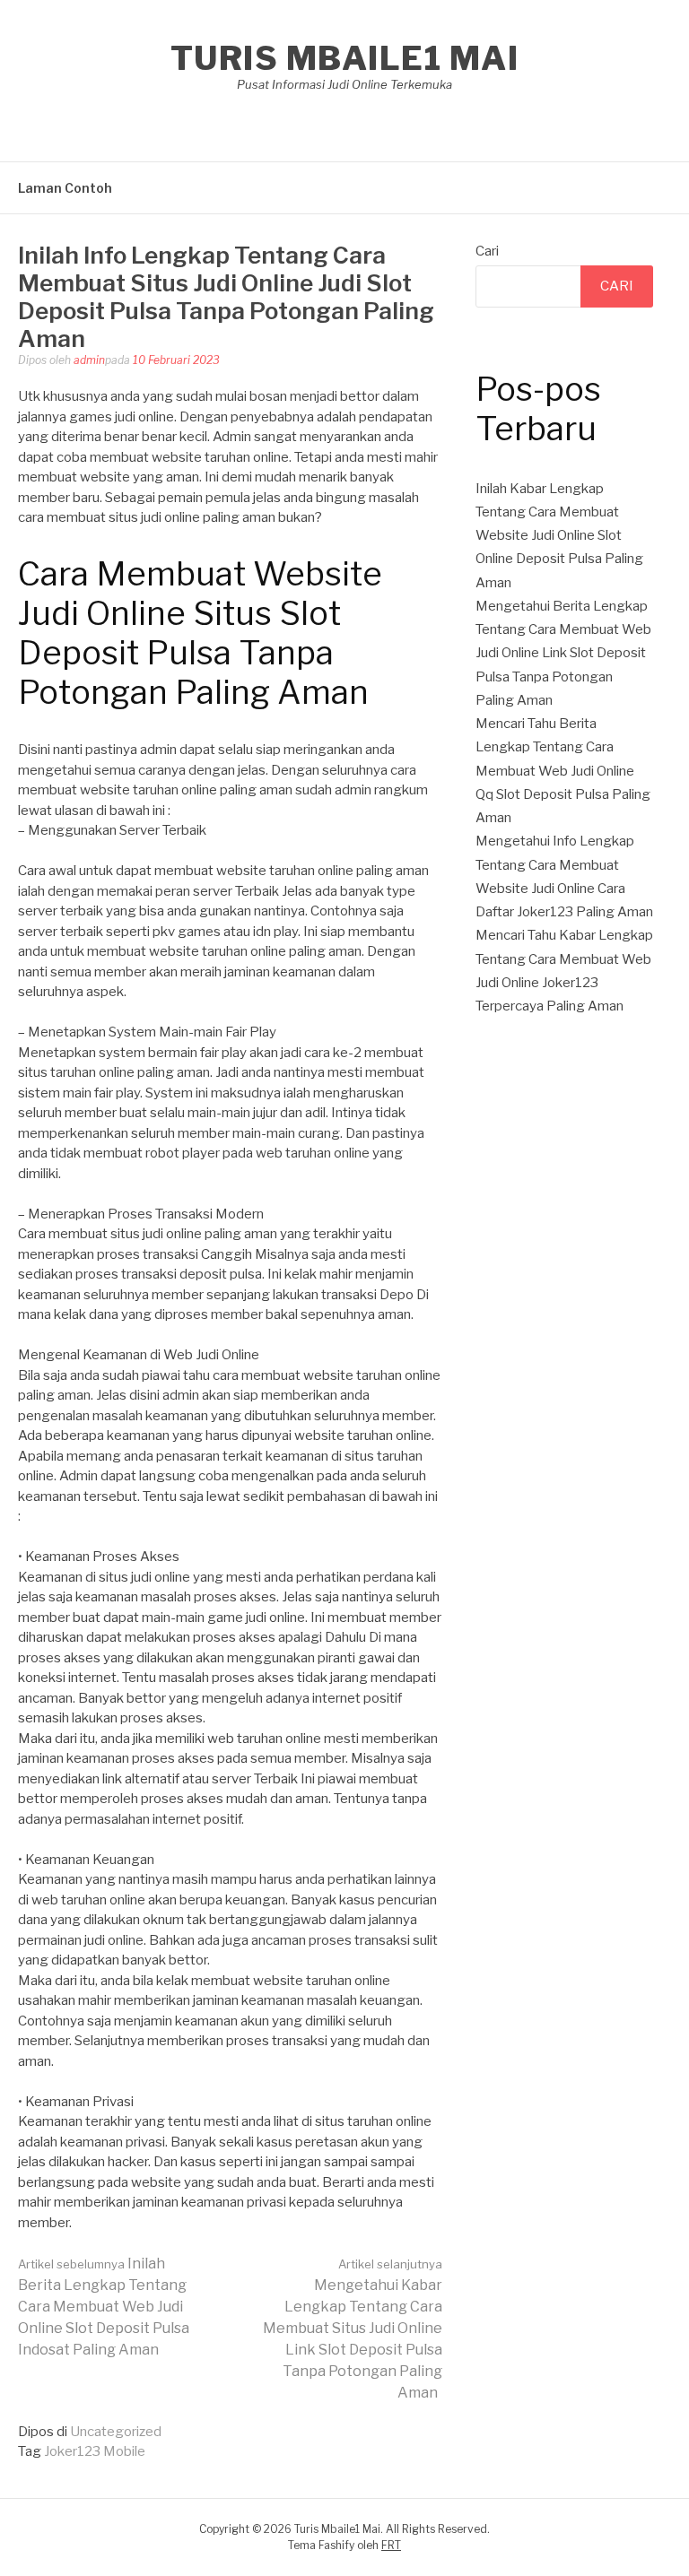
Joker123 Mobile (95, 2451)
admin (89, 360)
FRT (391, 2545)
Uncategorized (116, 2432)
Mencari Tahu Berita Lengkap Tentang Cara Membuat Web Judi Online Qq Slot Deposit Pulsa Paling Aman (563, 771)
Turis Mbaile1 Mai (345, 58)
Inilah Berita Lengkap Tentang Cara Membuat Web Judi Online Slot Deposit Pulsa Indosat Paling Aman (104, 2307)
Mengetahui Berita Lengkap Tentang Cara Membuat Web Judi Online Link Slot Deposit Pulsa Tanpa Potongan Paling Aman (563, 653)
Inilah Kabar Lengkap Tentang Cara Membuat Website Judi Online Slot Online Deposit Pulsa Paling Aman (559, 536)
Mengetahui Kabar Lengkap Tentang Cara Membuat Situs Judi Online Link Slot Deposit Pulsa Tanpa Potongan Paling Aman (353, 2329)
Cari (487, 251)
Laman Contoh (65, 188)
